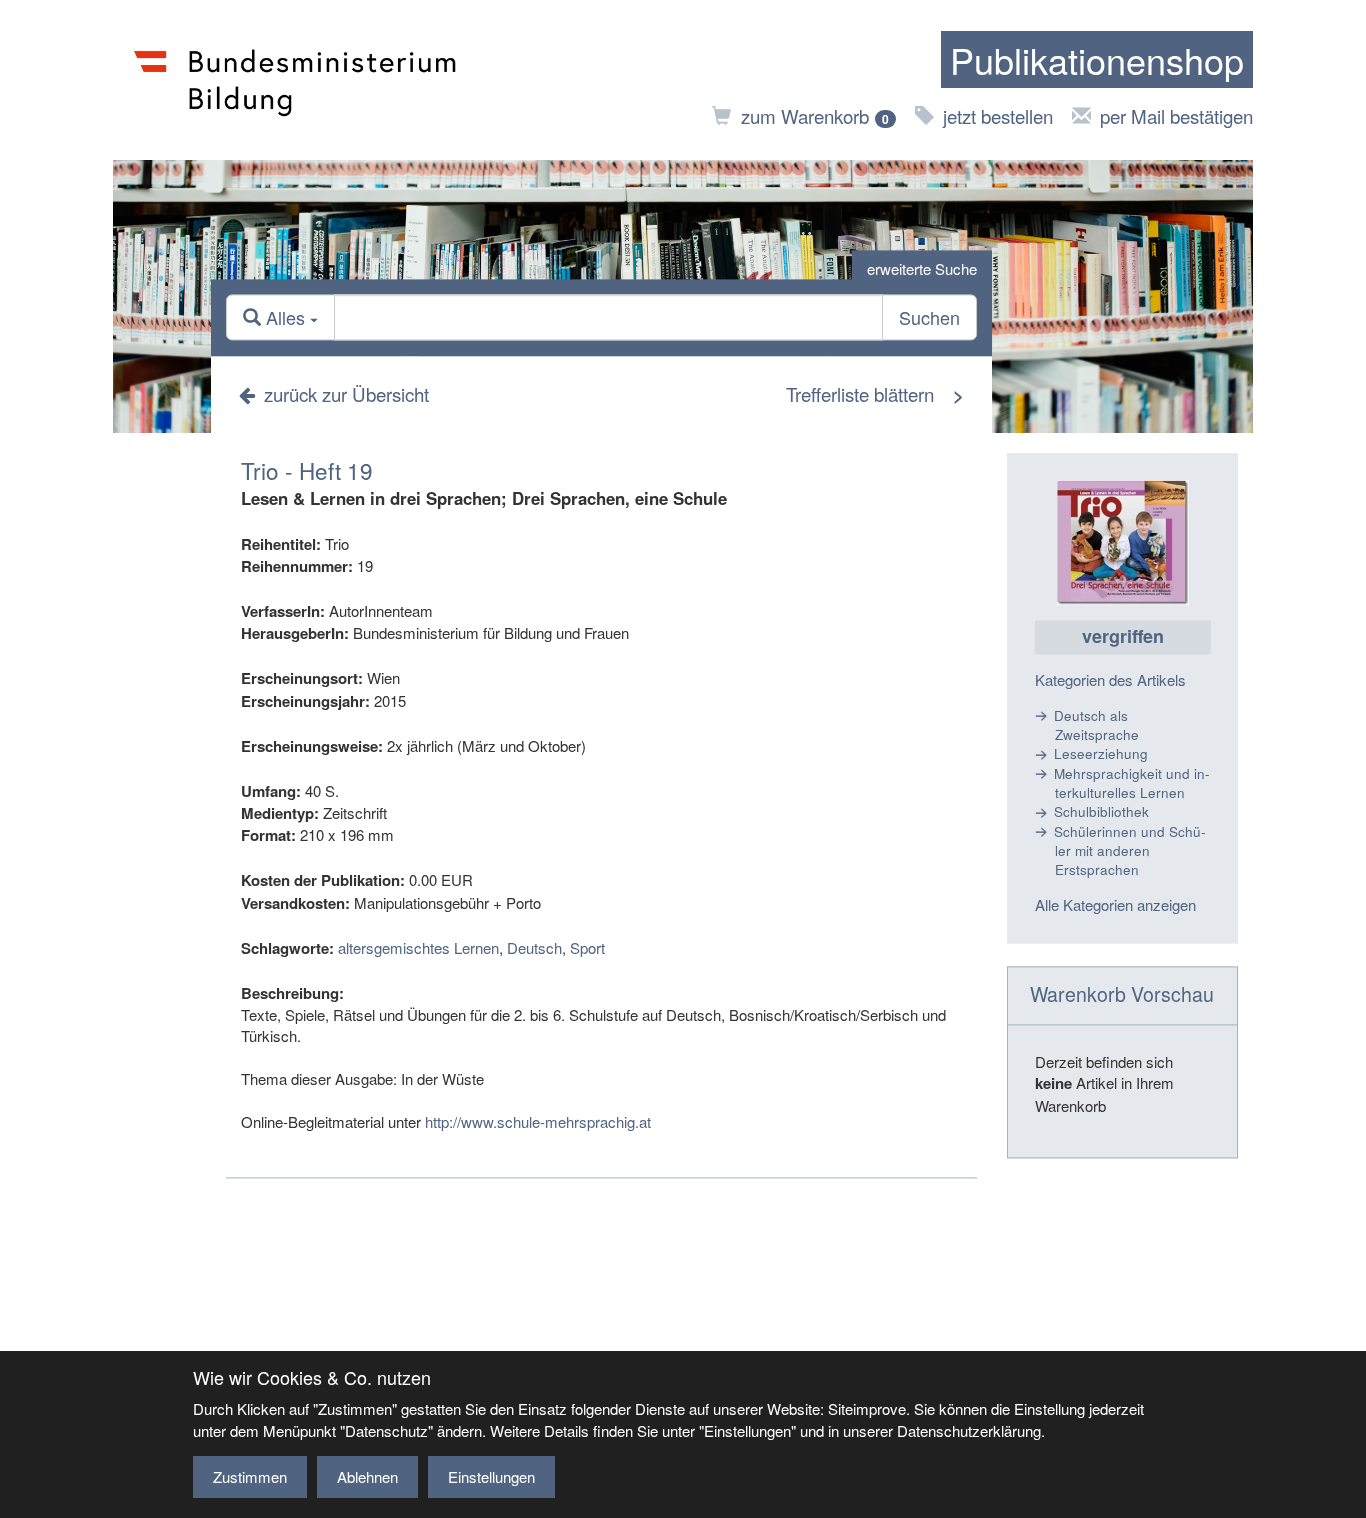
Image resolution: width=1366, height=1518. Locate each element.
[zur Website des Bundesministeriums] (295, 80)
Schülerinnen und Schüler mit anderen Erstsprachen (1130, 851)
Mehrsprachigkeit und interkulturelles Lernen (1132, 783)
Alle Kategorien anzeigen (1115, 905)
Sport (587, 947)
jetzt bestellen (998, 115)
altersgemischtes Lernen (418, 947)
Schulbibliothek (1101, 812)
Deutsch (534, 947)
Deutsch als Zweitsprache (1096, 725)
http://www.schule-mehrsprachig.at (538, 1121)
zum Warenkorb (815, 115)
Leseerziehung (1101, 754)
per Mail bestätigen (1176, 115)
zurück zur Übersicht (346, 393)
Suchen (929, 318)
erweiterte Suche (922, 268)
